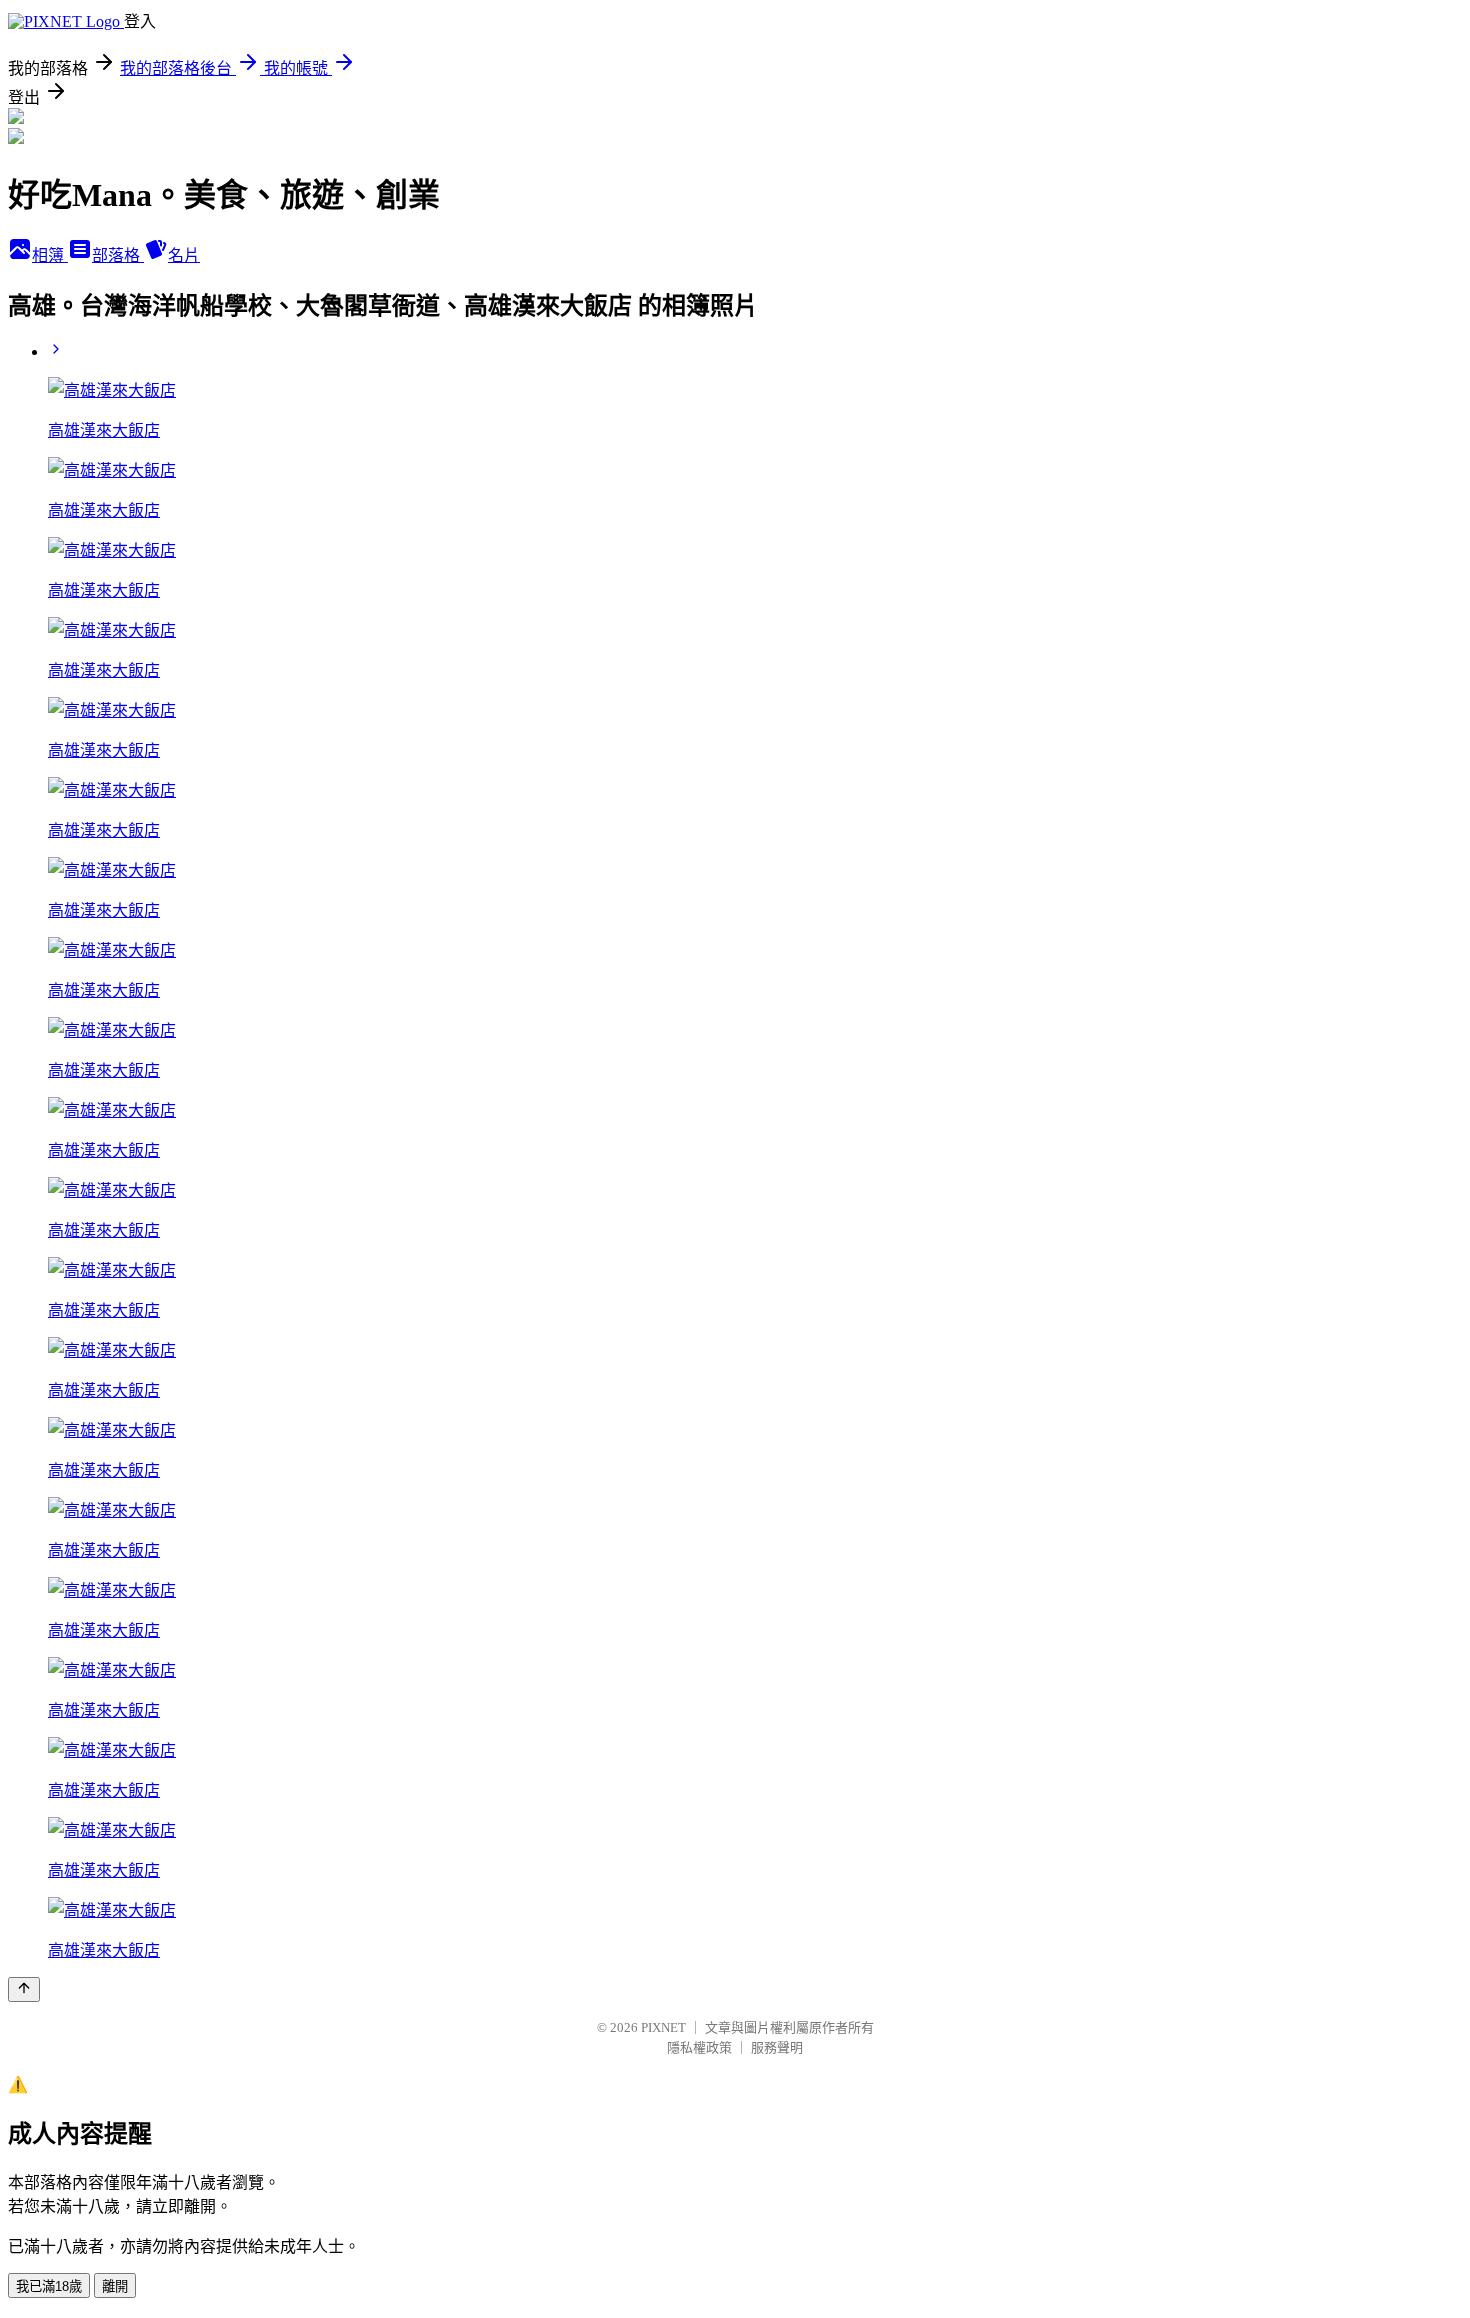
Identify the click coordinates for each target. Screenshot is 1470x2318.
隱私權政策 (699, 2047)
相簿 (50, 255)
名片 (184, 255)
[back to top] (24, 1989)
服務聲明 (777, 2047)
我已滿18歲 (49, 2286)
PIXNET (663, 2027)
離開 (115, 2286)
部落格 (118, 255)
